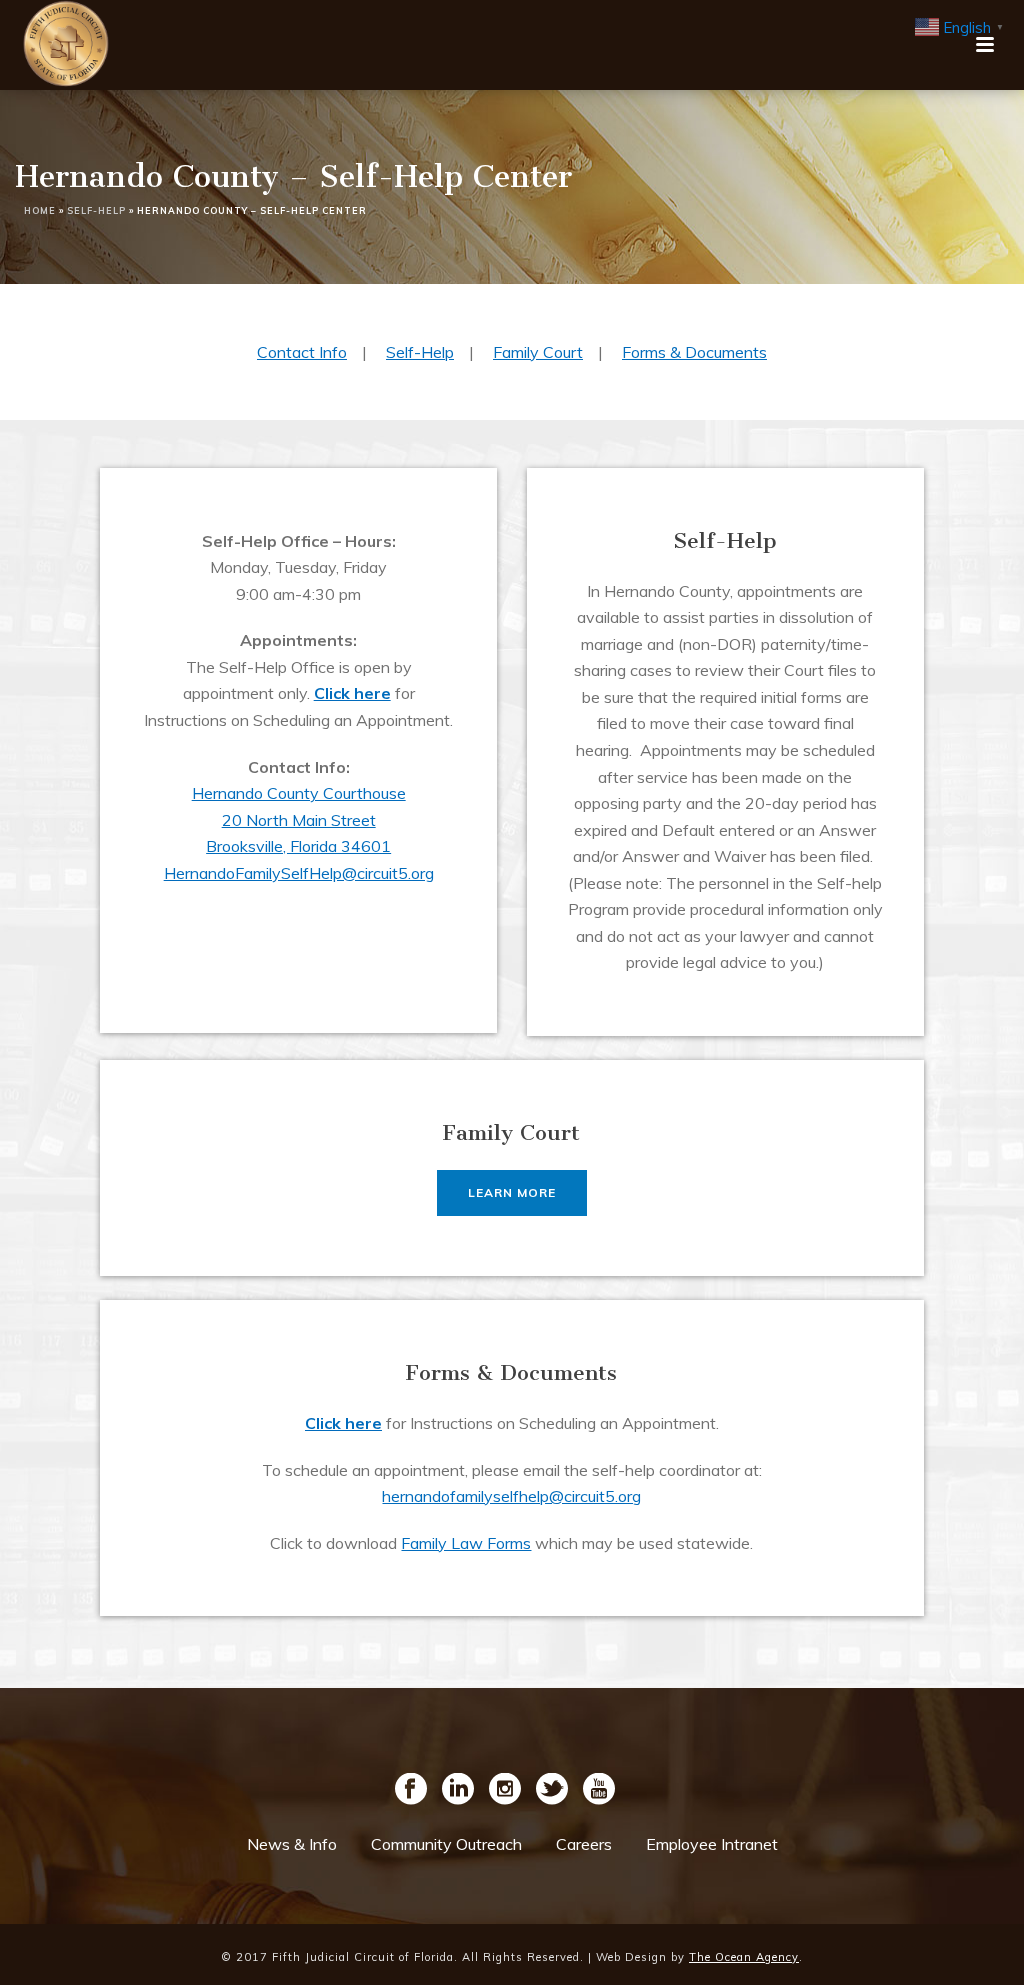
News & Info (292, 1844)
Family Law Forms (466, 1543)
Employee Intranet (712, 1844)
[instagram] (505, 1790)
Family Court (538, 352)
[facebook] (411, 1790)
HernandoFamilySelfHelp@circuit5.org (299, 873)
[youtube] (599, 1790)
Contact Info (302, 352)
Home (40, 210)
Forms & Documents (694, 352)
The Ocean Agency (744, 1957)
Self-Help (96, 210)
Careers (584, 1844)
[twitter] (552, 1790)
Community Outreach (446, 1844)
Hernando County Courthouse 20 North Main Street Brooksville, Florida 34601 (299, 819)
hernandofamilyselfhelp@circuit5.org (511, 1496)
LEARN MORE (512, 1192)
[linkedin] (458, 1790)
